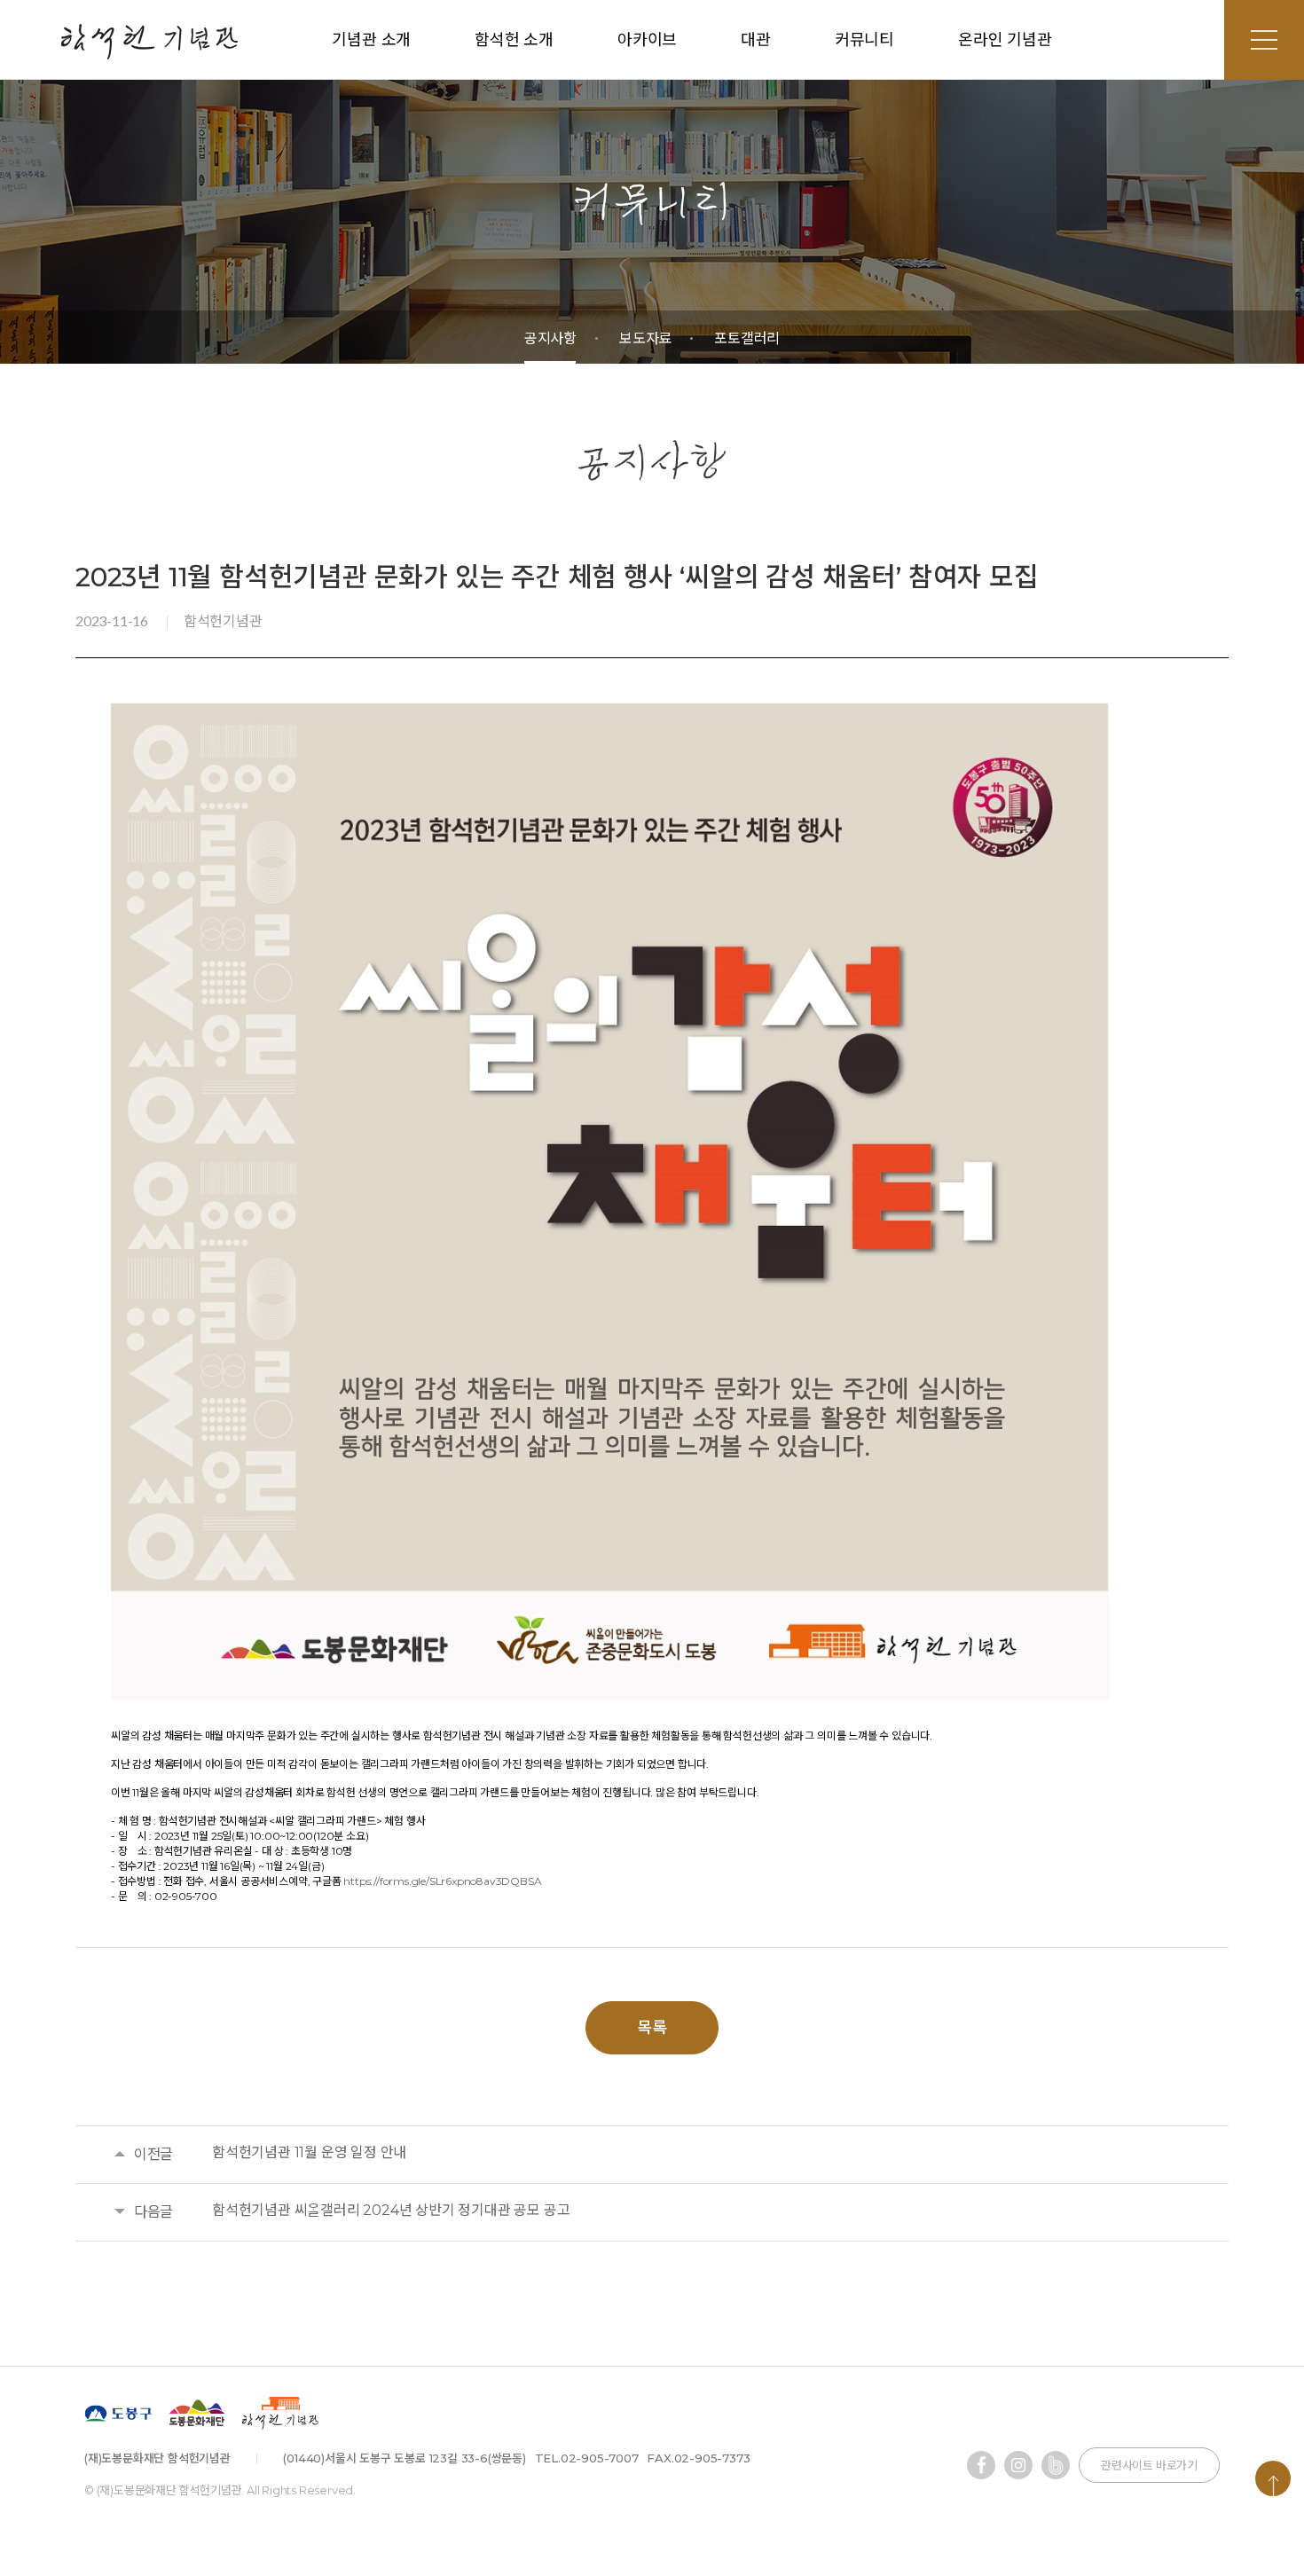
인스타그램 (1018, 2465)
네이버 (1056, 2465)
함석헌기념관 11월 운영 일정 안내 (309, 2152)
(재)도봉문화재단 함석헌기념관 (149, 41)
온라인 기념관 (1005, 40)
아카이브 (647, 40)
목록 (652, 2028)
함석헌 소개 (514, 40)
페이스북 (981, 2465)
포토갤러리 (747, 338)
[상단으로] (1273, 2478)
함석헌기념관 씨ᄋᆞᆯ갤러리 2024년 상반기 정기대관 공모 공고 (391, 2210)
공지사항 (550, 338)
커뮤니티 (864, 40)
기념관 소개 (371, 40)
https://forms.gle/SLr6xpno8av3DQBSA (442, 1881)
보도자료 (645, 338)
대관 (756, 40)
